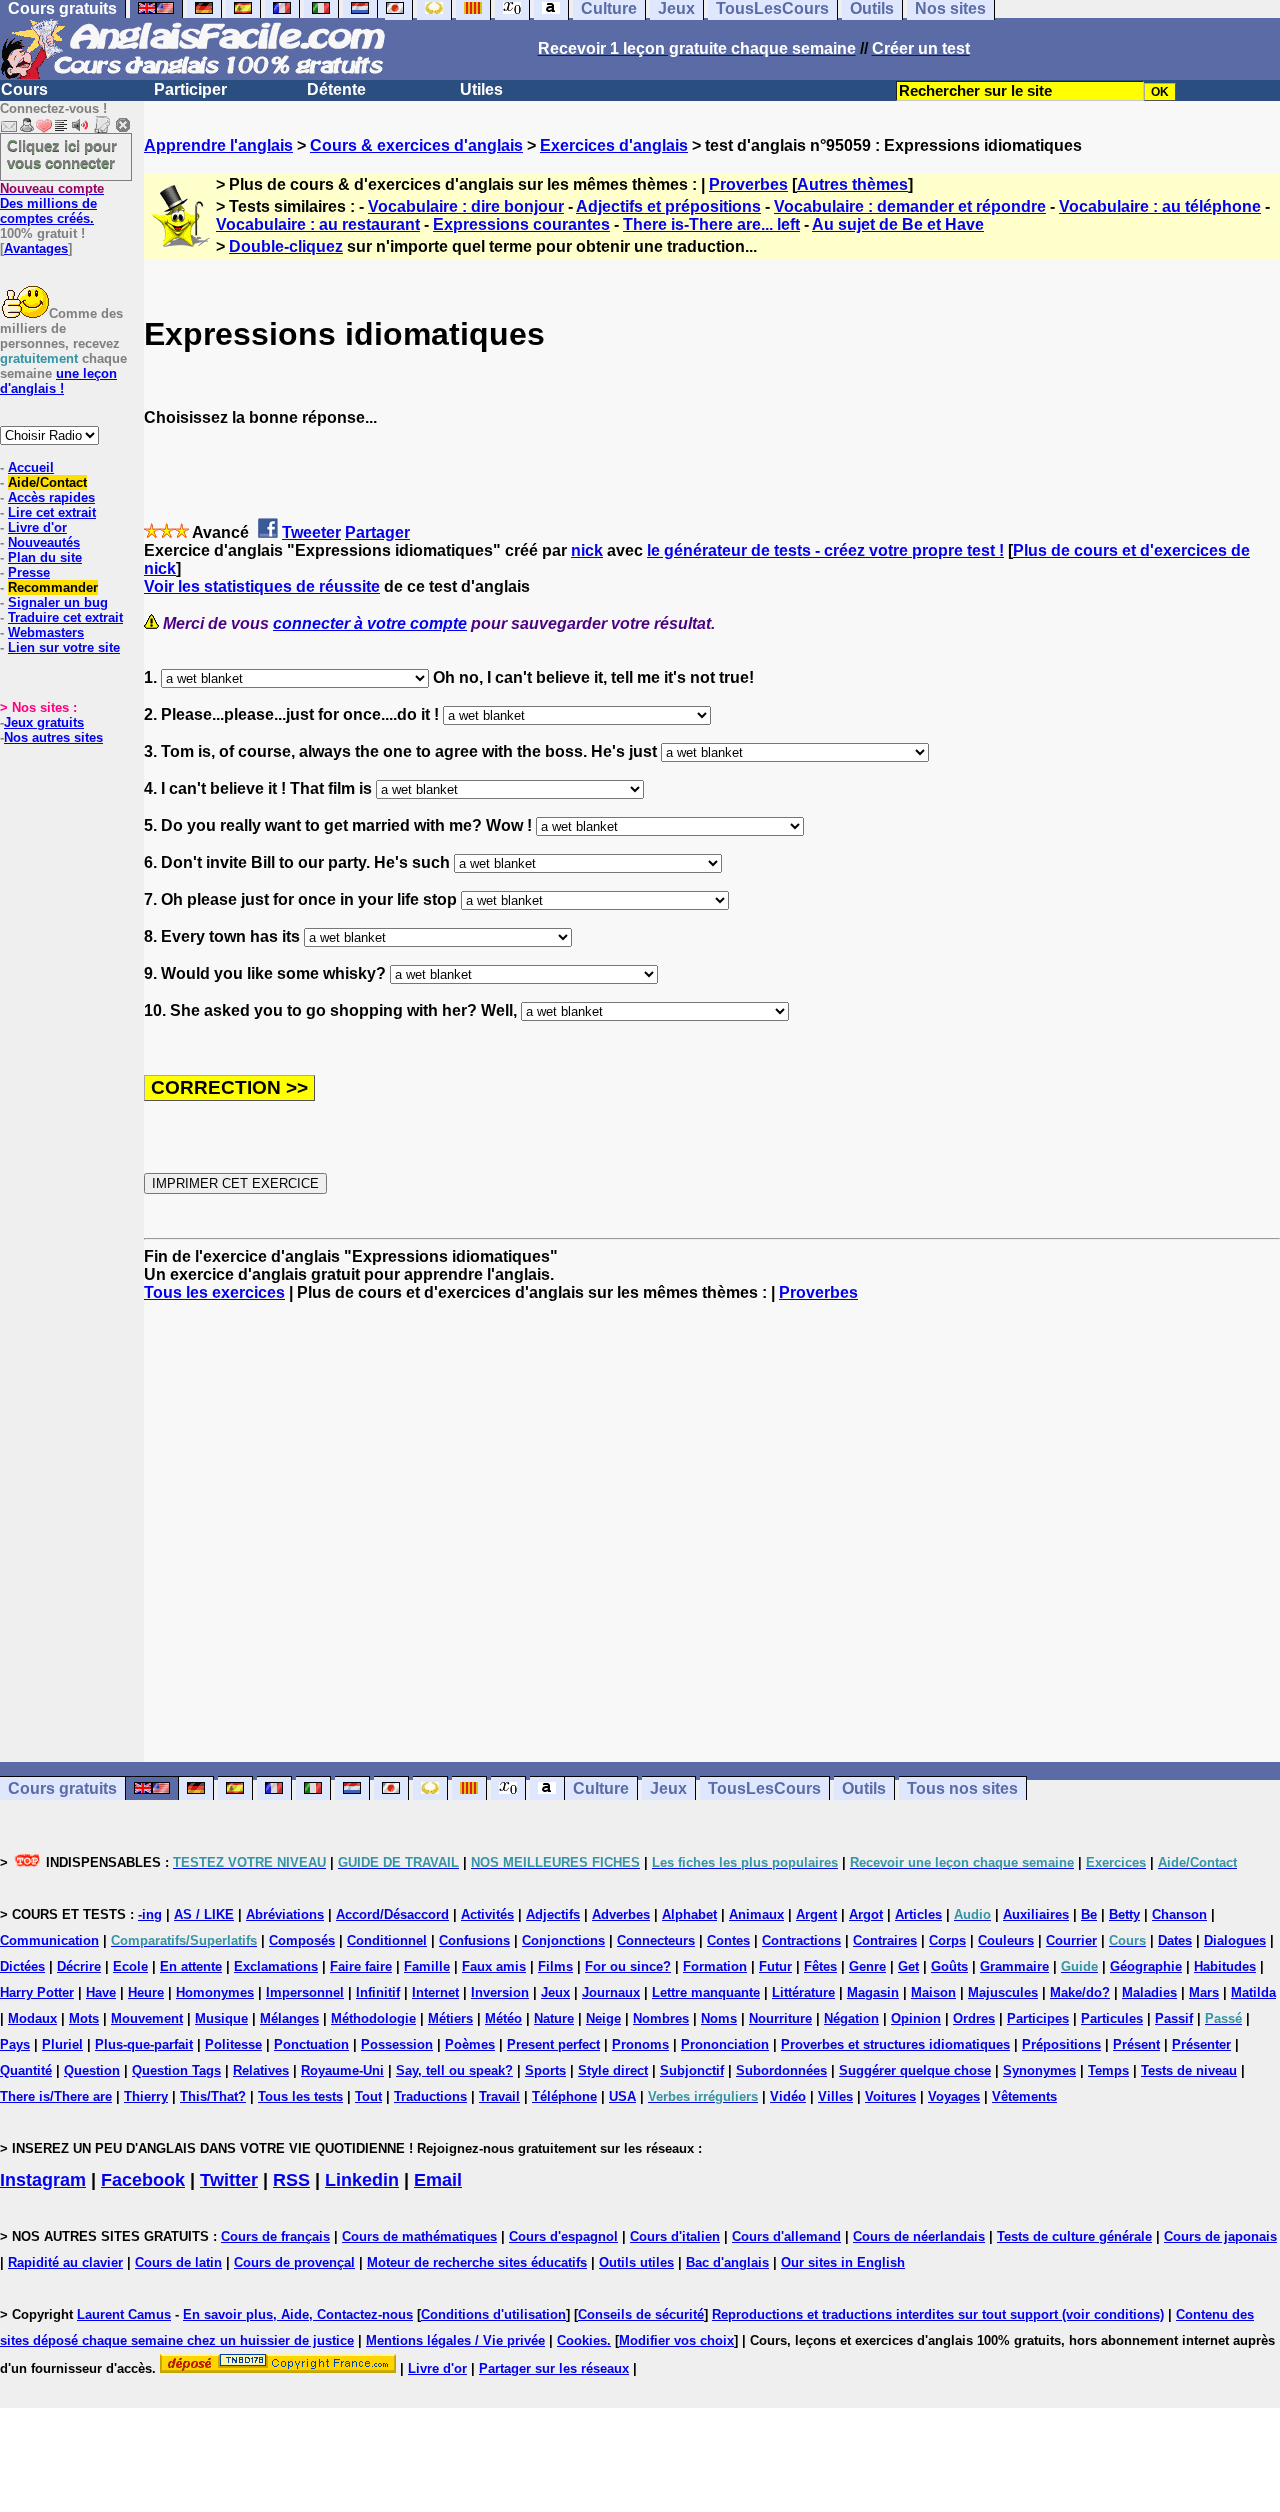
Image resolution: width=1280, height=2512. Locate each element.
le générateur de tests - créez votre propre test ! (825, 550)
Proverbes (748, 184)
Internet (435, 1992)
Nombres (661, 2018)
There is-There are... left (711, 224)
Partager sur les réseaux (554, 2368)
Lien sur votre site (64, 647)
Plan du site (45, 557)
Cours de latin (178, 2262)
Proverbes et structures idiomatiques (895, 2044)
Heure (146, 1992)
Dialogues (1235, 1940)
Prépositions (1061, 2044)
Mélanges (289, 2018)
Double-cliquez (286, 246)
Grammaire (1014, 1966)
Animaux (756, 1914)
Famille (427, 1966)
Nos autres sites (53, 737)
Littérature (803, 1992)
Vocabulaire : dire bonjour (466, 206)
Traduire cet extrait (65, 617)
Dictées (22, 1966)
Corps (947, 1940)
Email (438, 2180)
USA (622, 2096)
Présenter (1201, 2044)
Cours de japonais (1220, 2236)
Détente (336, 89)
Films (555, 1966)
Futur (775, 1966)
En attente (191, 1966)
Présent (1136, 2044)
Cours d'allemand (786, 2236)
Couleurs (1006, 1940)
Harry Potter (37, 1992)
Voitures (890, 2096)
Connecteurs (656, 1940)
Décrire (79, 1966)
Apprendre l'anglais (218, 145)
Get (908, 1966)
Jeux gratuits (44, 722)
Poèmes (470, 2044)
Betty (1124, 1914)
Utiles (481, 89)
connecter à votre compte (370, 623)
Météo (503, 2018)
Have (101, 1992)
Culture (601, 1788)
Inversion (500, 1992)
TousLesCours (764, 1788)
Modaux (32, 2018)
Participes (1038, 2018)
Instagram (43, 2180)
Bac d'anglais (727, 2262)
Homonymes (215, 1992)
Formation (715, 1966)
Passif (1174, 2018)
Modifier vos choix (676, 2340)
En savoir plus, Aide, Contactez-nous (298, 2314)
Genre (867, 1966)
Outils (864, 1788)
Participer (190, 89)
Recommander (53, 587)
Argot (866, 1914)
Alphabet (689, 1914)
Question (92, 2070)
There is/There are (56, 2096)
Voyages (954, 2096)
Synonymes (1039, 2070)
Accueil (31, 467)
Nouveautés (44, 542)
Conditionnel (387, 1940)
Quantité (26, 2070)
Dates (1175, 1940)
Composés (302, 1940)
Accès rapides (51, 497)
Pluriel (62, 2044)
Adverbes (621, 1914)
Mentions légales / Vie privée (455, 2340)
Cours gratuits (62, 1788)
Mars (1204, 1992)
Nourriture (780, 2018)
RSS (291, 2180)
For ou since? (628, 1966)
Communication (49, 1940)
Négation (851, 2018)
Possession (397, 2044)
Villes (835, 2096)
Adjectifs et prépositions (668, 206)
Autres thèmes (852, 184)
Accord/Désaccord (392, 1914)
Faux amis (494, 1966)
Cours (24, 89)
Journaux (611, 1992)
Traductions (430, 2096)
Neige (603, 2018)
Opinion (916, 2018)
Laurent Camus (124, 2314)
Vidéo (788, 2096)
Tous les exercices (214, 1292)
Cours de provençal (294, 2262)
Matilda (1253, 1992)
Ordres (974, 2018)
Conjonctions (563, 1940)
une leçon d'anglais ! (58, 381)
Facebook (143, 2180)
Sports (545, 2070)
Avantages (36, 248)
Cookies (582, 2340)
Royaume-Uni (342, 2070)
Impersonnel (305, 1992)
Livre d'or (37, 527)
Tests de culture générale (1074, 2236)
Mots (84, 2018)
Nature (554, 2018)
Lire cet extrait (52, 512)
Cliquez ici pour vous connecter (62, 154)
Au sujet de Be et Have (898, 224)
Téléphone (564, 2096)
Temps (1108, 2070)
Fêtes (820, 1966)
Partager (377, 532)
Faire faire (361, 1966)
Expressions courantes (521, 224)
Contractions (801, 1940)
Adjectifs (553, 1914)
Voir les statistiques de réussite (262, 586)
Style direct (613, 2070)
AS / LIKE (204, 1914)
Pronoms (640, 2044)
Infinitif (378, 1992)
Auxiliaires (1036, 1914)
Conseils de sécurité (641, 2314)
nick (587, 550)
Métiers (450, 2018)
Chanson (1179, 1914)
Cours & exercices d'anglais (416, 145)
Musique (221, 2018)
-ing (150, 1914)
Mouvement (147, 2018)
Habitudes (1225, 1966)
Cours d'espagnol (563, 2236)
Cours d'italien (675, 2236)
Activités (487, 1914)
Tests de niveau (1189, 2070)
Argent (816, 1914)
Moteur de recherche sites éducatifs (477, 2262)
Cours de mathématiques (419, 2236)
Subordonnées (781, 2070)
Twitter (229, 2180)
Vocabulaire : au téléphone (1160, 206)
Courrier (1071, 1940)
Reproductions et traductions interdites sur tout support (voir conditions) (938, 2314)
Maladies (1149, 1992)
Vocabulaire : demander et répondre (910, 206)
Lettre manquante (706, 1992)
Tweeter (311, 532)
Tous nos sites (962, 1788)
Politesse (233, 2044)
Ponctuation (311, 2044)
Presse (29, 572)
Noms (719, 2018)
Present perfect (553, 2044)
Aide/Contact (47, 482)
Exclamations (276, 1966)
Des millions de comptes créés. (52, 203)
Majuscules (1003, 1992)
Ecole (130, 1966)
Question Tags (176, 2070)
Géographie (1146, 1966)
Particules (1112, 2018)
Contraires (885, 1940)
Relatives (261, 2070)
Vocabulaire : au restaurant (318, 224)
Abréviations (285, 1914)
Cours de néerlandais (919, 2236)
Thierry (146, 2096)
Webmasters (46, 632)
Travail (499, 2096)
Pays (15, 2044)
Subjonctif (692, 2070)
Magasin (873, 1992)
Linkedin (362, 2180)
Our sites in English (843, 2262)
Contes (728, 1940)
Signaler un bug (58, 602)
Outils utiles (636, 2262)
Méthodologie (373, 2018)
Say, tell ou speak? (454, 2070)
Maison (933, 1992)
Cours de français (275, 2236)
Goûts (949, 1966)
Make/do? (1080, 1992)
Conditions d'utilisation (493, 2314)
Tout (368, 2096)
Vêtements (1024, 2096)
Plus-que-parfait (144, 2044)
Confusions (474, 1940)
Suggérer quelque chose (915, 2070)
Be (1089, 1914)
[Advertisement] (712, 1532)
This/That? (213, 2096)
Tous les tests (300, 2096)
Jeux (668, 1788)
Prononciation (725, 2044)
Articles (918, 1914)
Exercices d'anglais (614, 145)
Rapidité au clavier (65, 2262)
